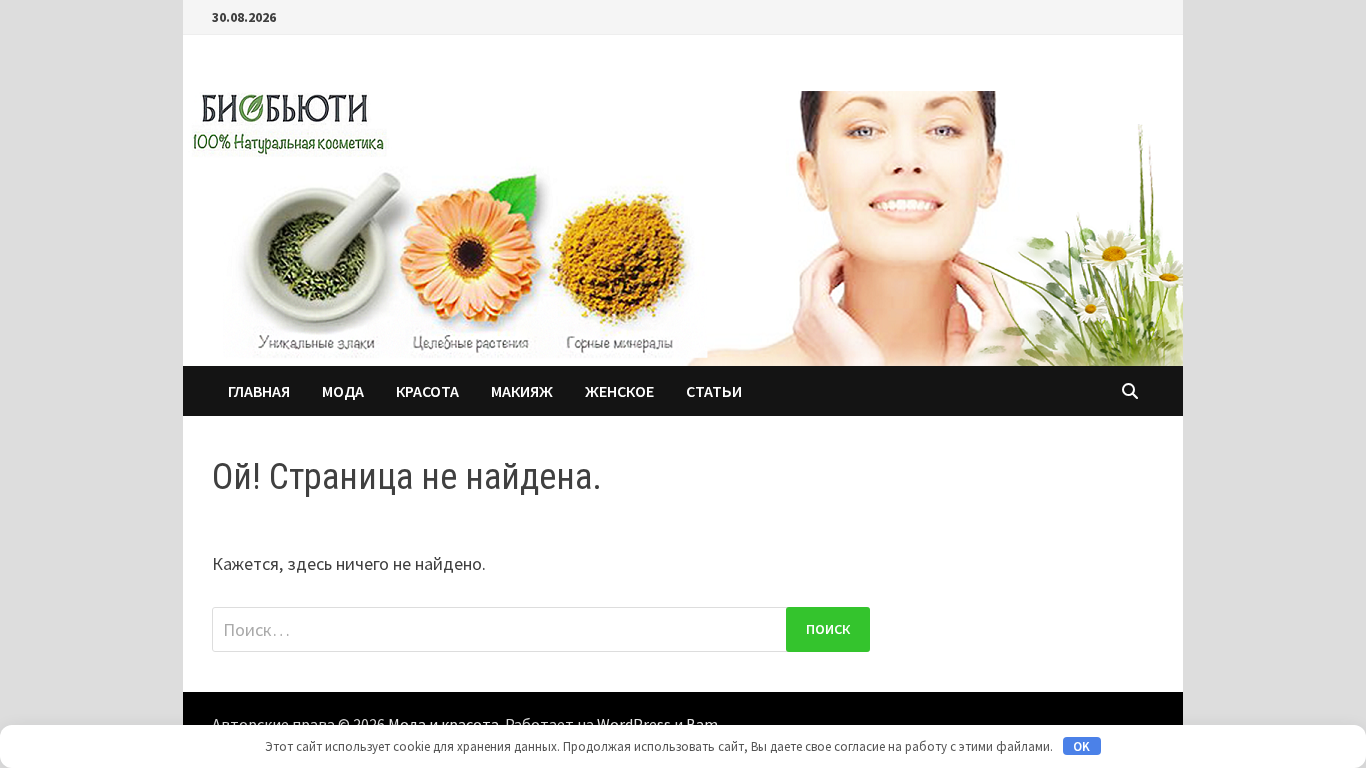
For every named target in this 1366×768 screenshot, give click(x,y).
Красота (427, 391)
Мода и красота (443, 724)
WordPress (634, 724)
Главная (259, 391)
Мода (343, 391)
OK (1081, 746)
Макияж (522, 391)
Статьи (714, 391)
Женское (619, 391)
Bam (702, 724)
